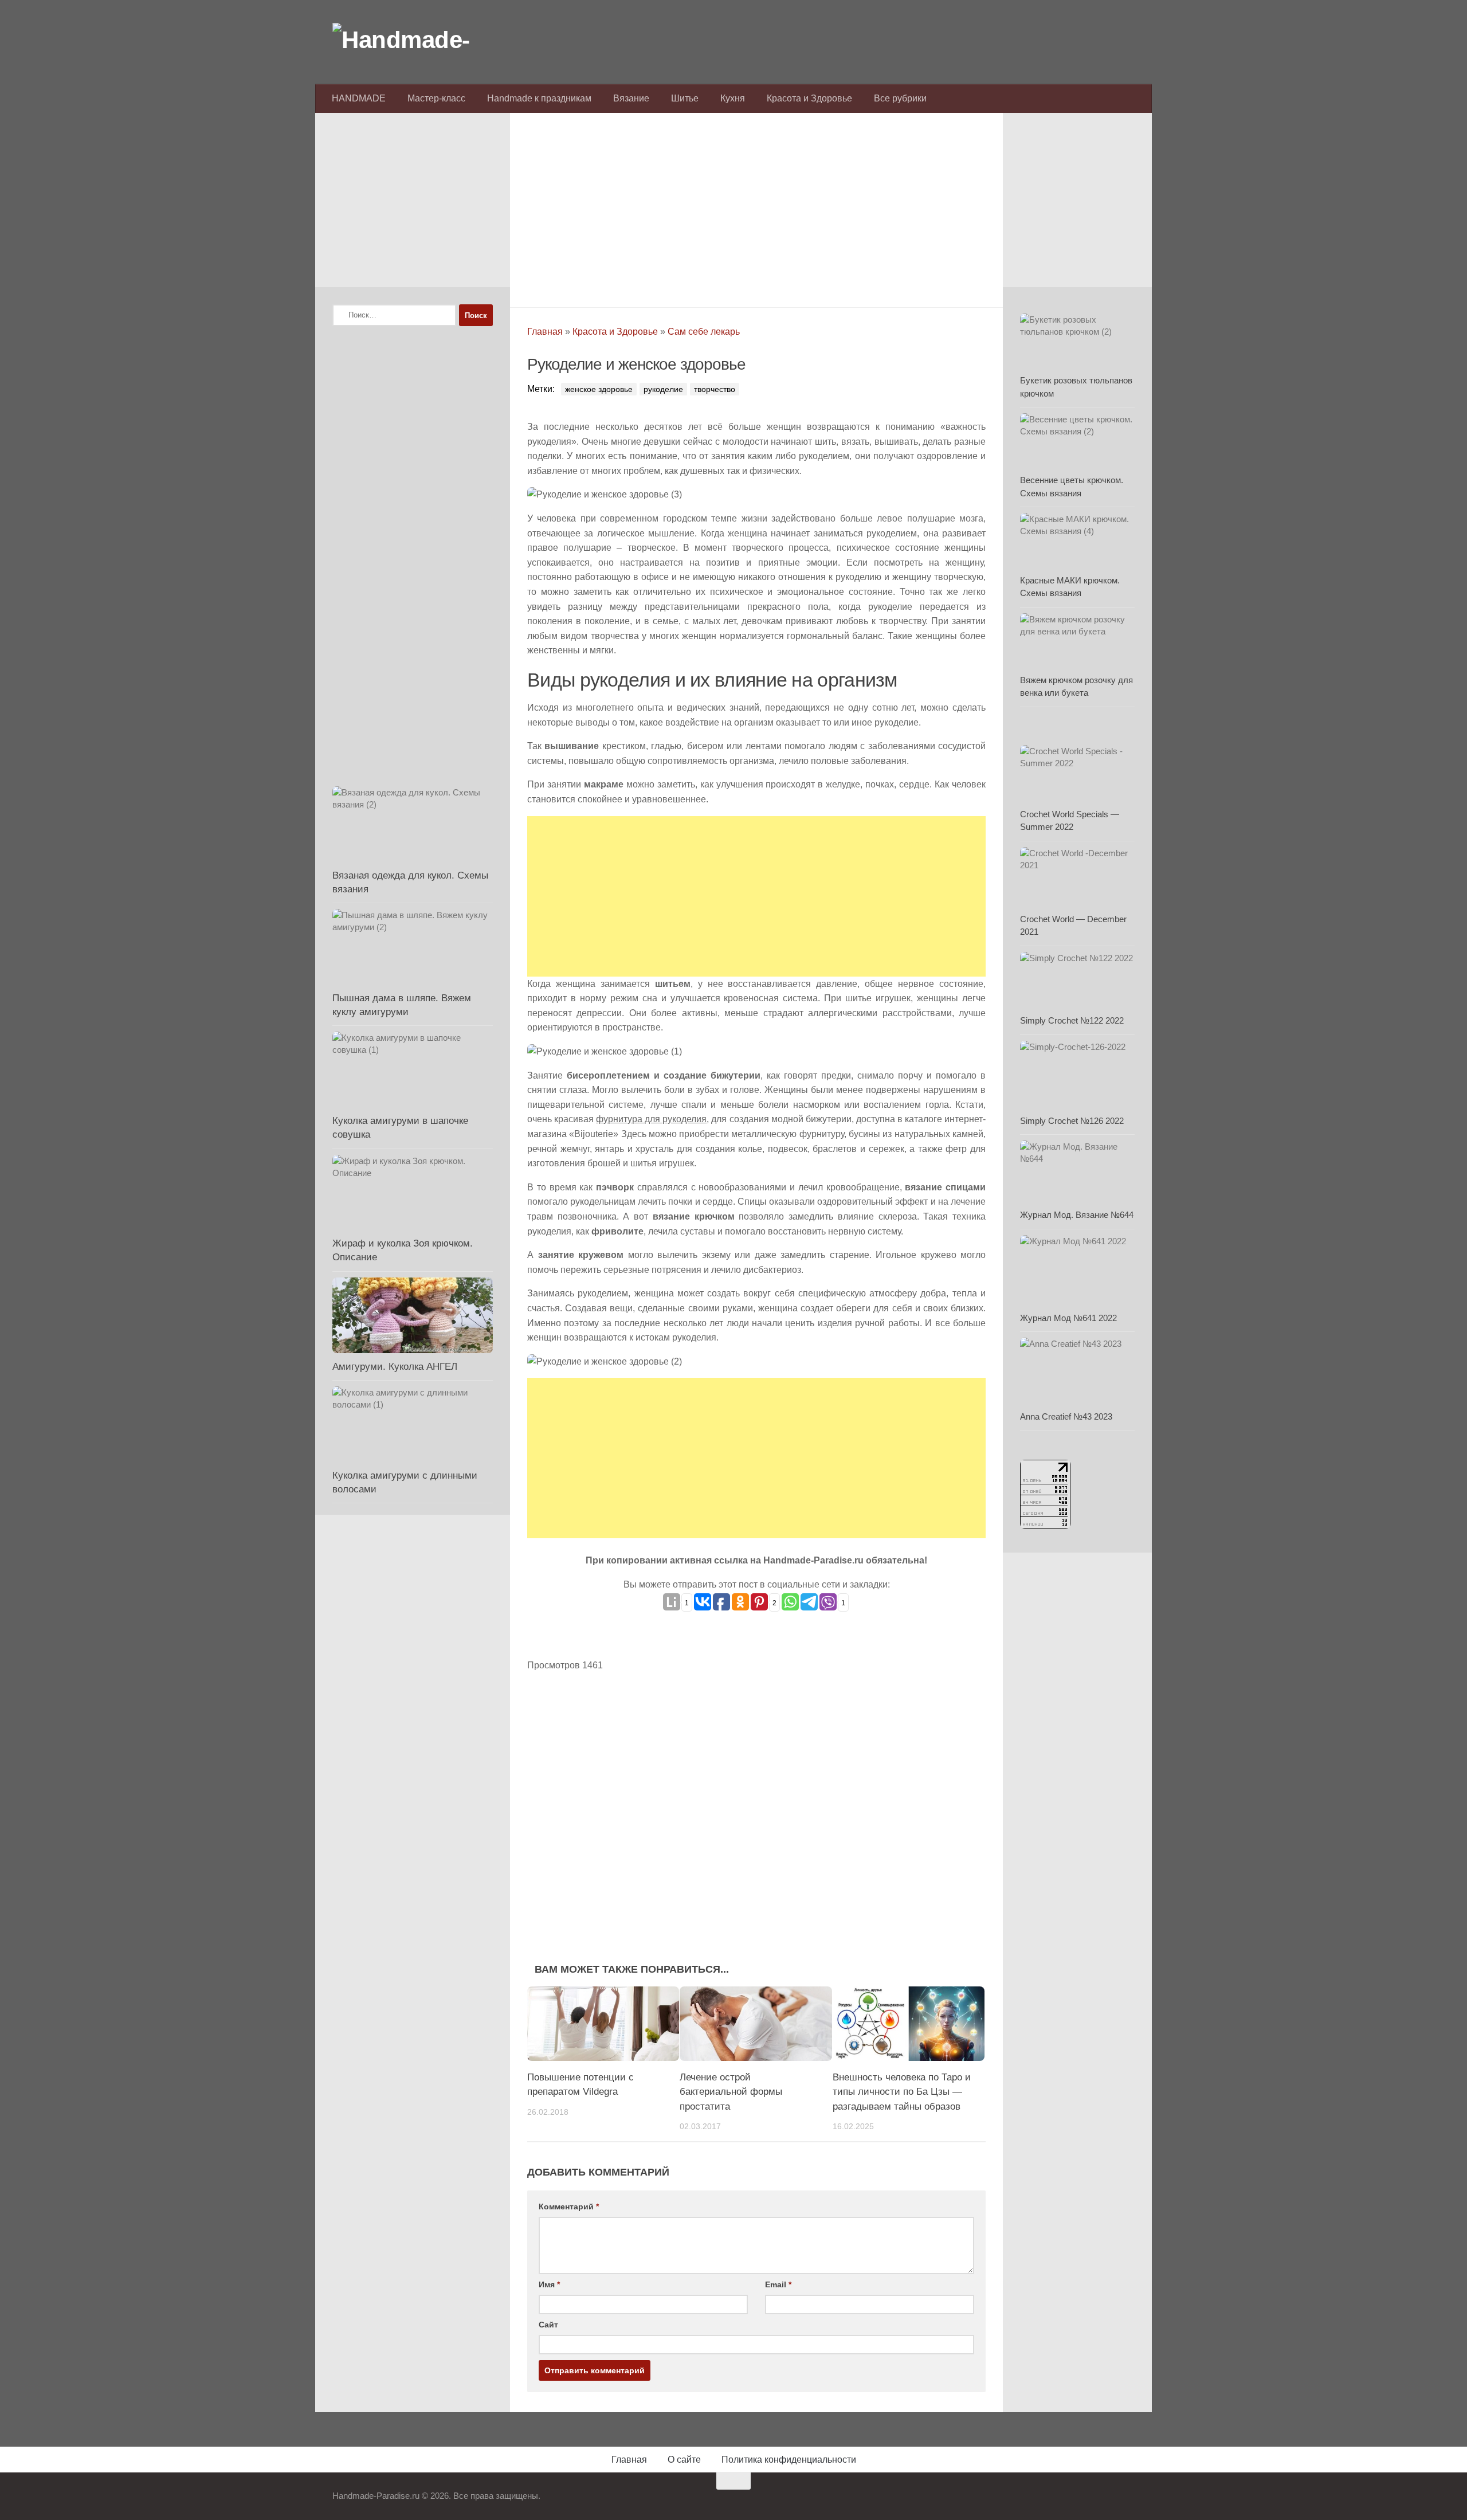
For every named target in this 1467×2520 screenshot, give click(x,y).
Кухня (733, 98)
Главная (545, 332)
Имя (549, 2284)
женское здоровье (599, 389)
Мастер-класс (436, 98)
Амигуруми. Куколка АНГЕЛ (395, 1367)
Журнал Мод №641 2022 (1068, 1318)
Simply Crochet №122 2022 (1072, 1020)
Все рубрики (900, 98)
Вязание (631, 98)
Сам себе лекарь (704, 332)
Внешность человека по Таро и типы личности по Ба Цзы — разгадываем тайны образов (902, 2092)
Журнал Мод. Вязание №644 (1077, 1215)
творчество (715, 389)
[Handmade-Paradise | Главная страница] (418, 40)
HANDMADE (359, 98)
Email (778, 2284)
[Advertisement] (756, 207)
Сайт (548, 2325)
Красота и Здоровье (809, 98)
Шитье (685, 98)
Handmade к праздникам (539, 98)
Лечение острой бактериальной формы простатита (731, 2092)
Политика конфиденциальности (789, 2460)
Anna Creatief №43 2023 (1066, 1416)
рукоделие (663, 389)
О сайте (684, 2460)
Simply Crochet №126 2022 (1072, 1121)
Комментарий (569, 2207)
